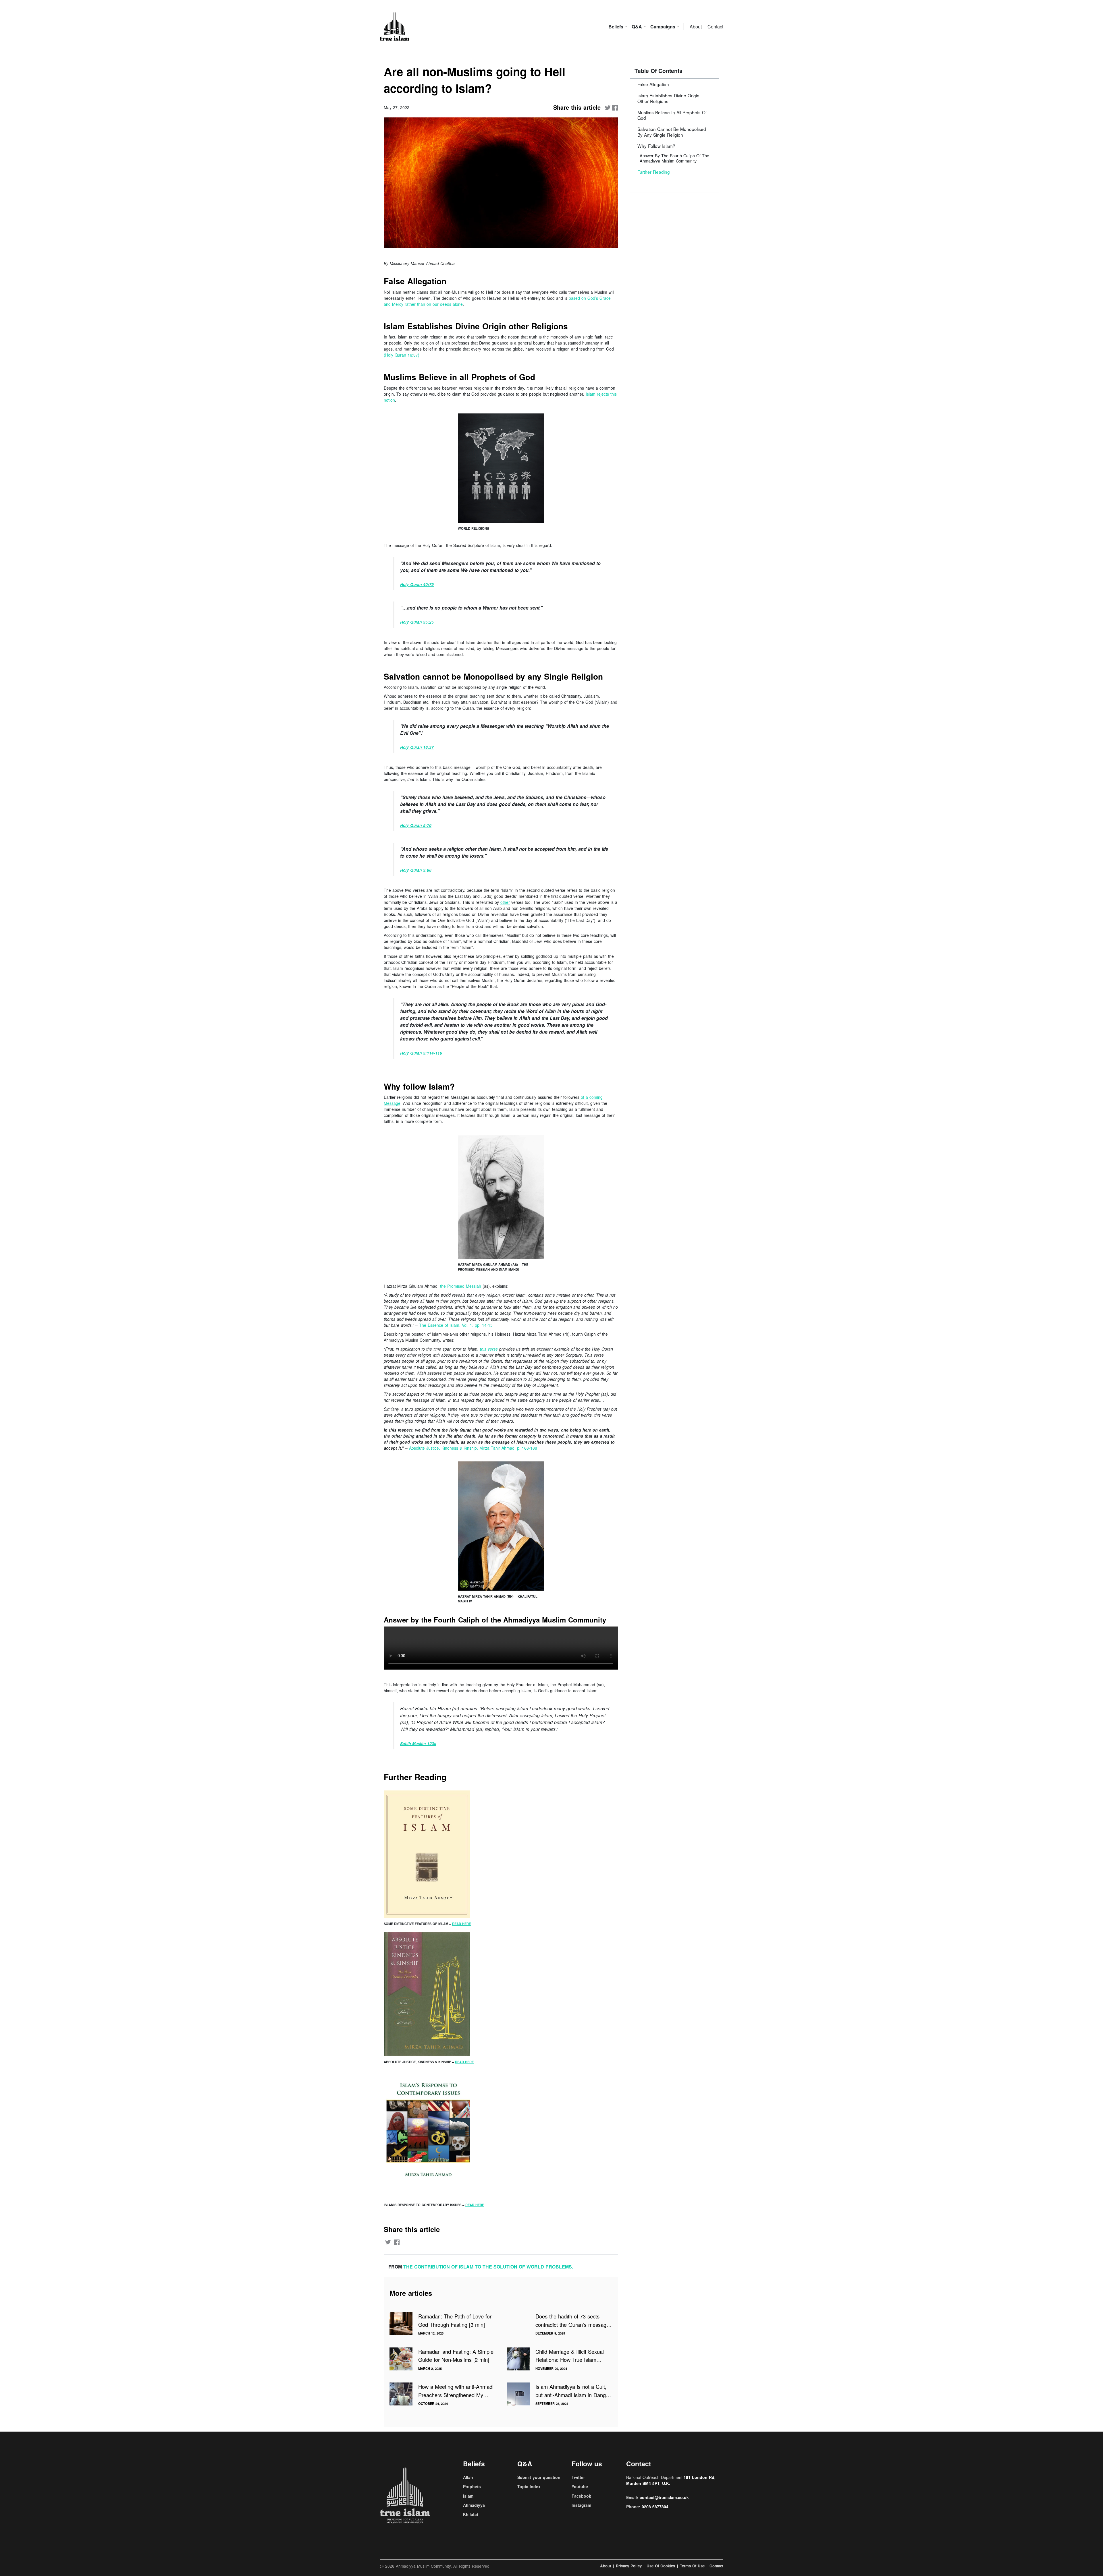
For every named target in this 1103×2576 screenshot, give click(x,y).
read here (461, 1924)
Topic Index (529, 2486)
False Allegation (653, 84)
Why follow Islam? (673, 153)
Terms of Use (692, 2566)
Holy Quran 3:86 (416, 870)
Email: (657, 2497)
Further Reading (654, 172)
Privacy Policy (629, 2566)
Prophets (472, 2486)
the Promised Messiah (460, 1286)
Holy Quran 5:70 (416, 825)
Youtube (580, 2486)
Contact (715, 27)
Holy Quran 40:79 (417, 584)
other (505, 902)
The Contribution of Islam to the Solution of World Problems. (488, 2267)
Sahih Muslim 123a (418, 1744)
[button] (675, 84)
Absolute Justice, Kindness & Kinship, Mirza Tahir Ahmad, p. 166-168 (473, 1448)
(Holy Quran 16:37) (402, 355)
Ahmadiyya (474, 2505)
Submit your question (539, 2477)
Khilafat (471, 2514)
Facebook (581, 2496)
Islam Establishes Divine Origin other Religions (668, 98)
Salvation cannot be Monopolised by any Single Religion (672, 132)
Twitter (578, 2477)
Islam (468, 2496)
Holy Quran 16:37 (417, 747)
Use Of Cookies (661, 2566)
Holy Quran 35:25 (417, 622)
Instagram (581, 2505)
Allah (468, 2477)
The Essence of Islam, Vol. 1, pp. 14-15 (456, 1325)
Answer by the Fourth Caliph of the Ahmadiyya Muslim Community (674, 158)
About (696, 27)
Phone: (647, 2507)
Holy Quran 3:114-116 (421, 1053)
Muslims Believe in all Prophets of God (672, 115)
